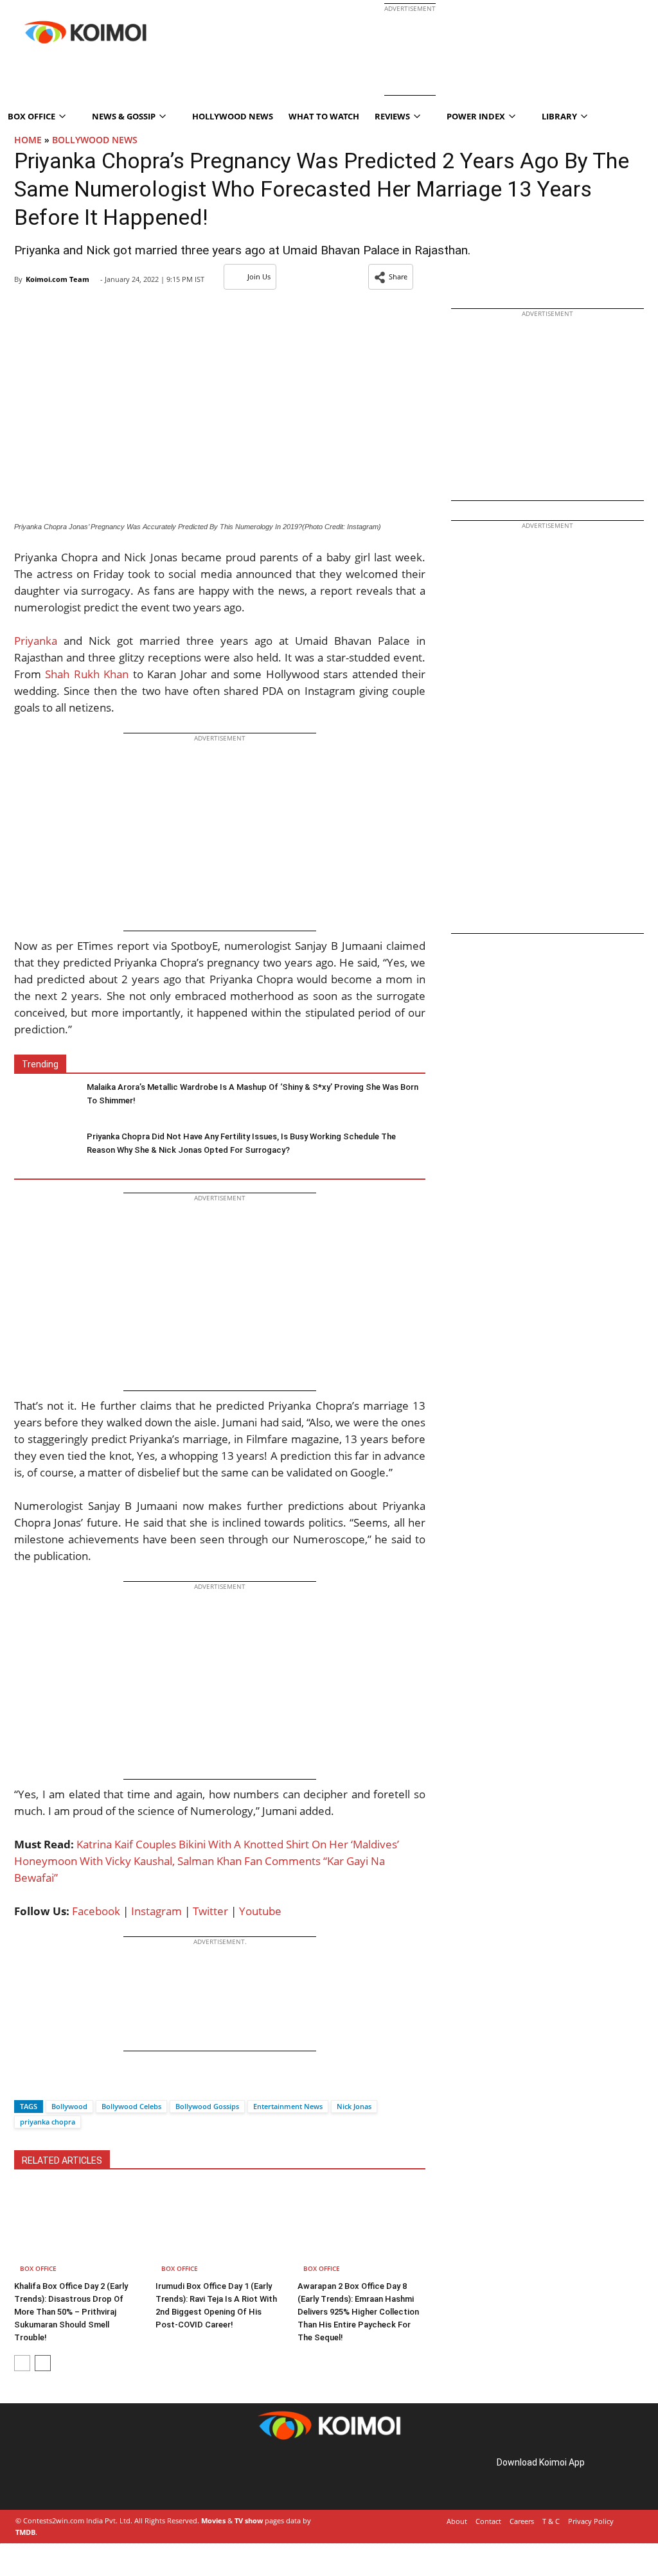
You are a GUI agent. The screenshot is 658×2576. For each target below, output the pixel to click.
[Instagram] (51, 2477)
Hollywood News (233, 116)
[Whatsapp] (67, 2084)
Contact (488, 2521)
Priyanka (36, 641)
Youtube (260, 1911)
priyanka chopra (48, 2122)
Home (28, 140)
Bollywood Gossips (207, 2106)
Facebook (96, 1911)
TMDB (25, 2532)
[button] (391, 277)
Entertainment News (288, 2106)
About (457, 2521)
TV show (249, 2520)
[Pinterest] (69, 2477)
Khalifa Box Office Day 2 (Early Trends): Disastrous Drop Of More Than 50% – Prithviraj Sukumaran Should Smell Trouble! (71, 2312)
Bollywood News (95, 140)
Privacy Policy (591, 2521)
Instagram (156, 1911)
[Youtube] (105, 2477)
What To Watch (324, 116)
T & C (551, 2521)
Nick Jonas (354, 2106)
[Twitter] (46, 2084)
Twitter (210, 1911)
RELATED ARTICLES (62, 2160)
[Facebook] (24, 2084)
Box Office (38, 2268)
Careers (522, 2521)
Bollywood (69, 2106)
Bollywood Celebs (131, 2106)
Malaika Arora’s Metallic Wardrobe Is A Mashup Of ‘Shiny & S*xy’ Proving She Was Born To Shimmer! (253, 1094)
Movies (213, 2520)
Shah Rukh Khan (87, 674)
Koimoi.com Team (58, 279)
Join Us (259, 276)
